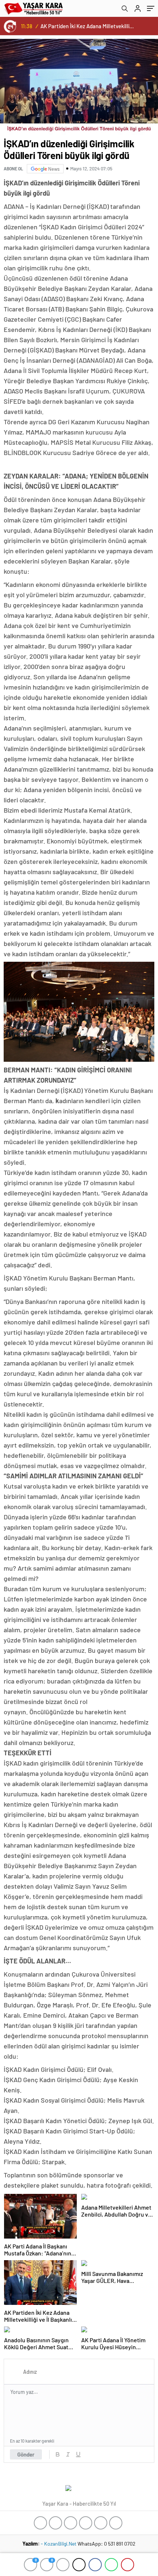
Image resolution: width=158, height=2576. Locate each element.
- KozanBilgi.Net (59, 2544)
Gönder (26, 2454)
